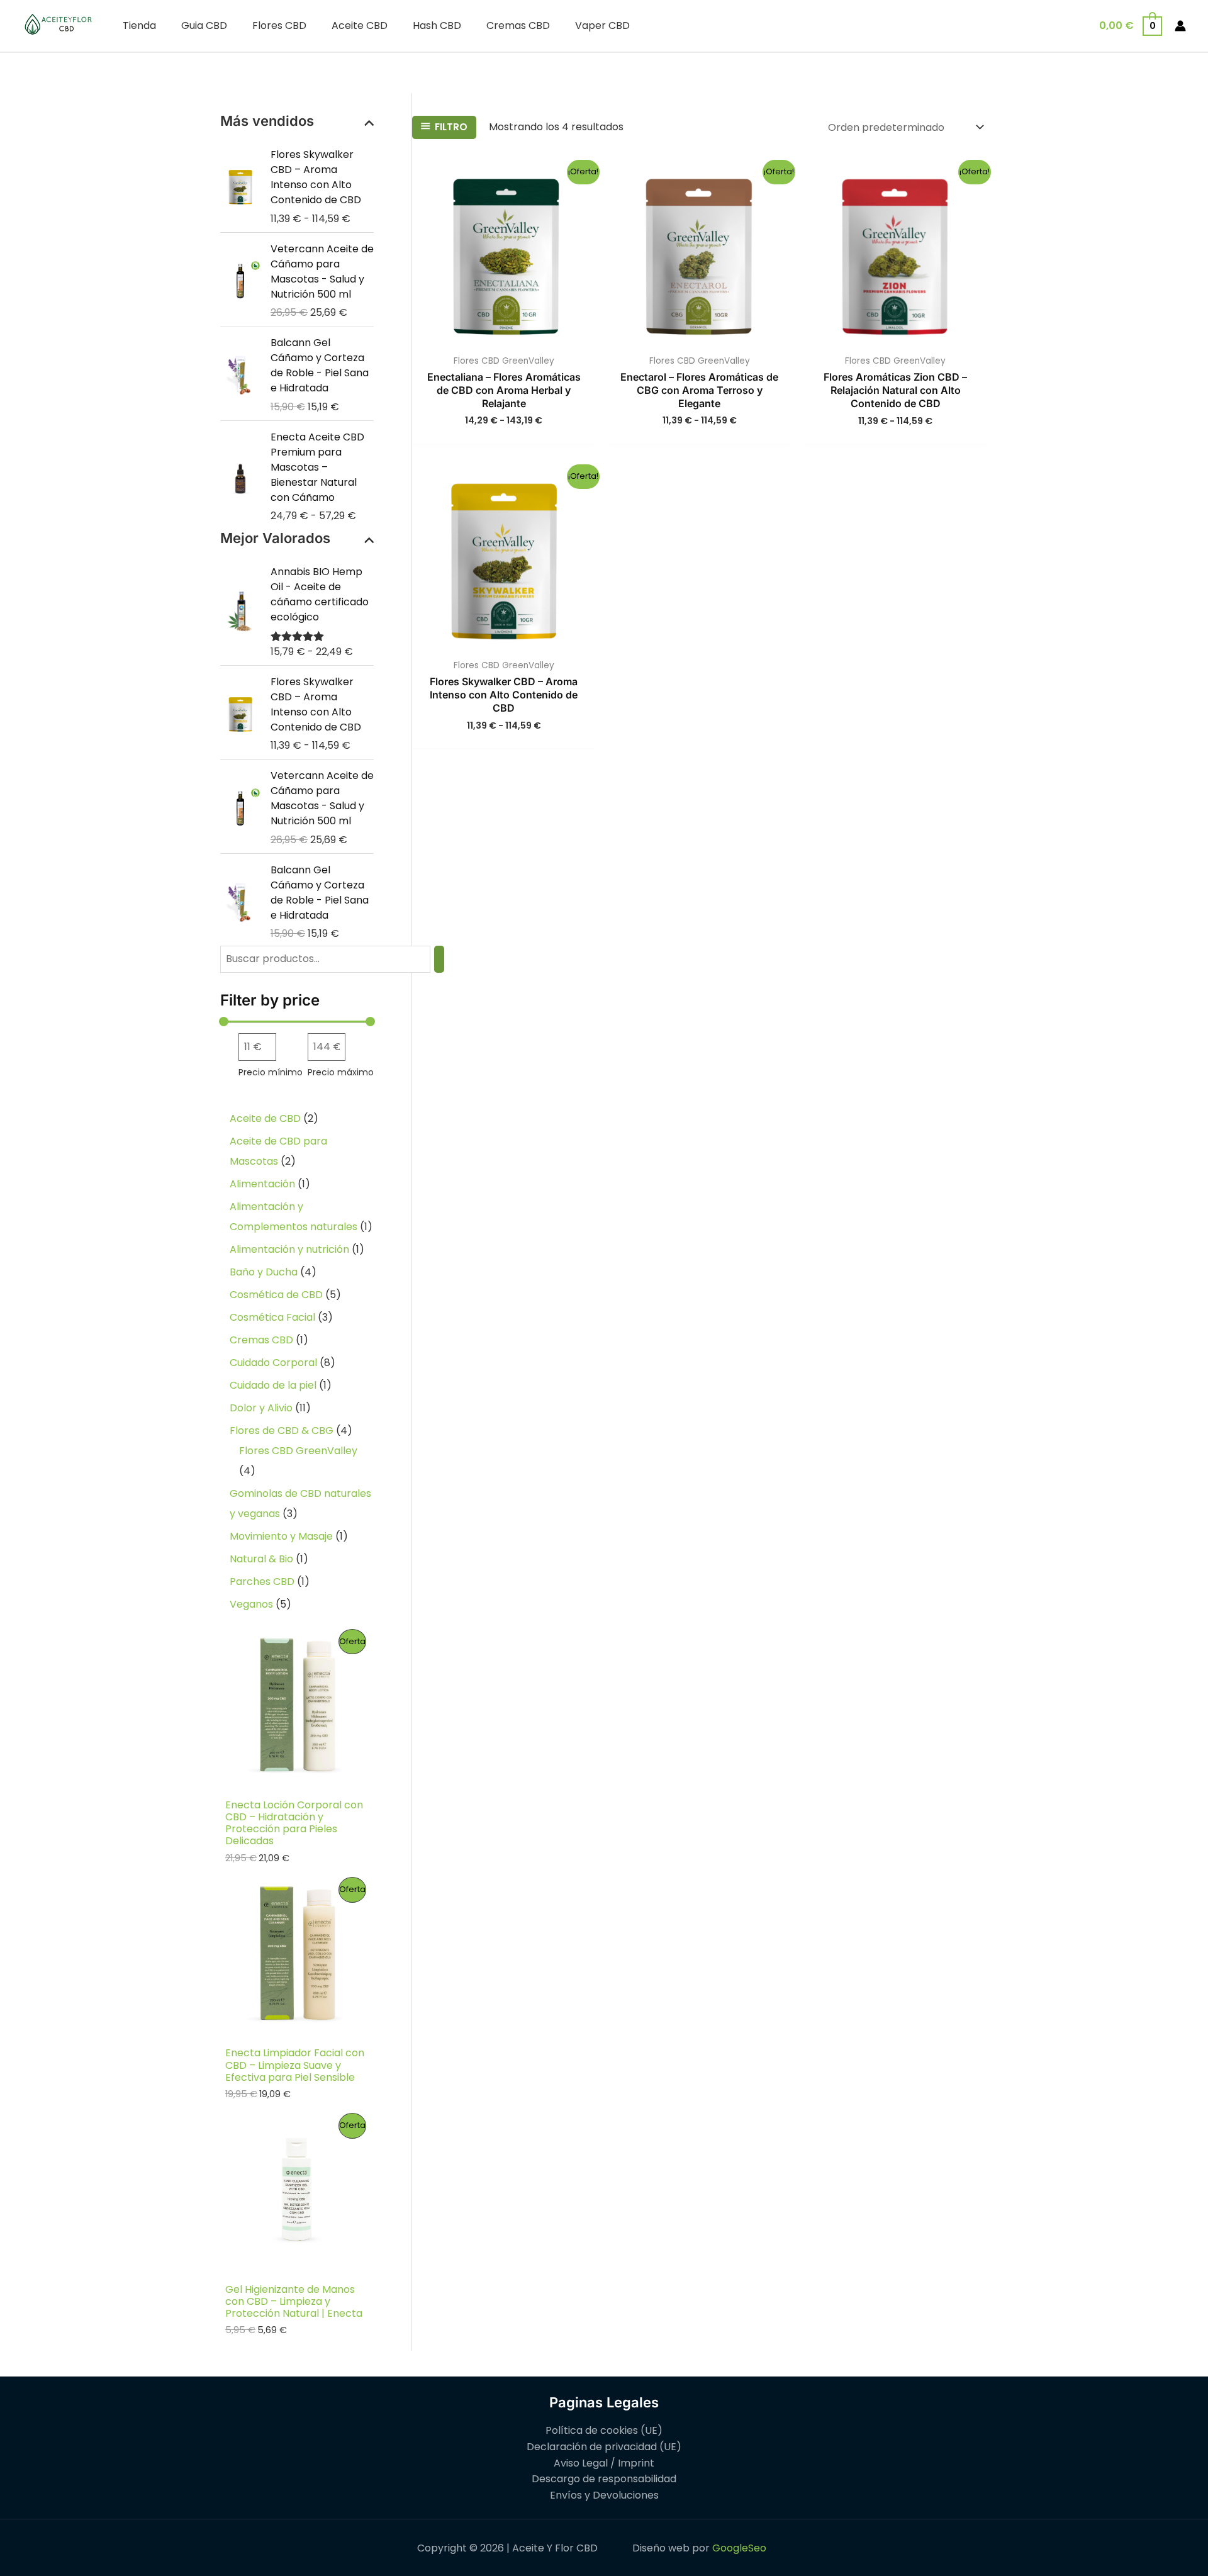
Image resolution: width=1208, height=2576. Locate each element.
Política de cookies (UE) (604, 2430)
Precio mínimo (271, 1072)
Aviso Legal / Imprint (604, 2463)
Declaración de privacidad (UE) (604, 2447)
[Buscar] (439, 959)
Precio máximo (341, 1072)
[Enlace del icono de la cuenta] (1180, 26)
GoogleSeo (739, 2548)
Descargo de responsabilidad (604, 2479)
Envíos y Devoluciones (604, 2495)
